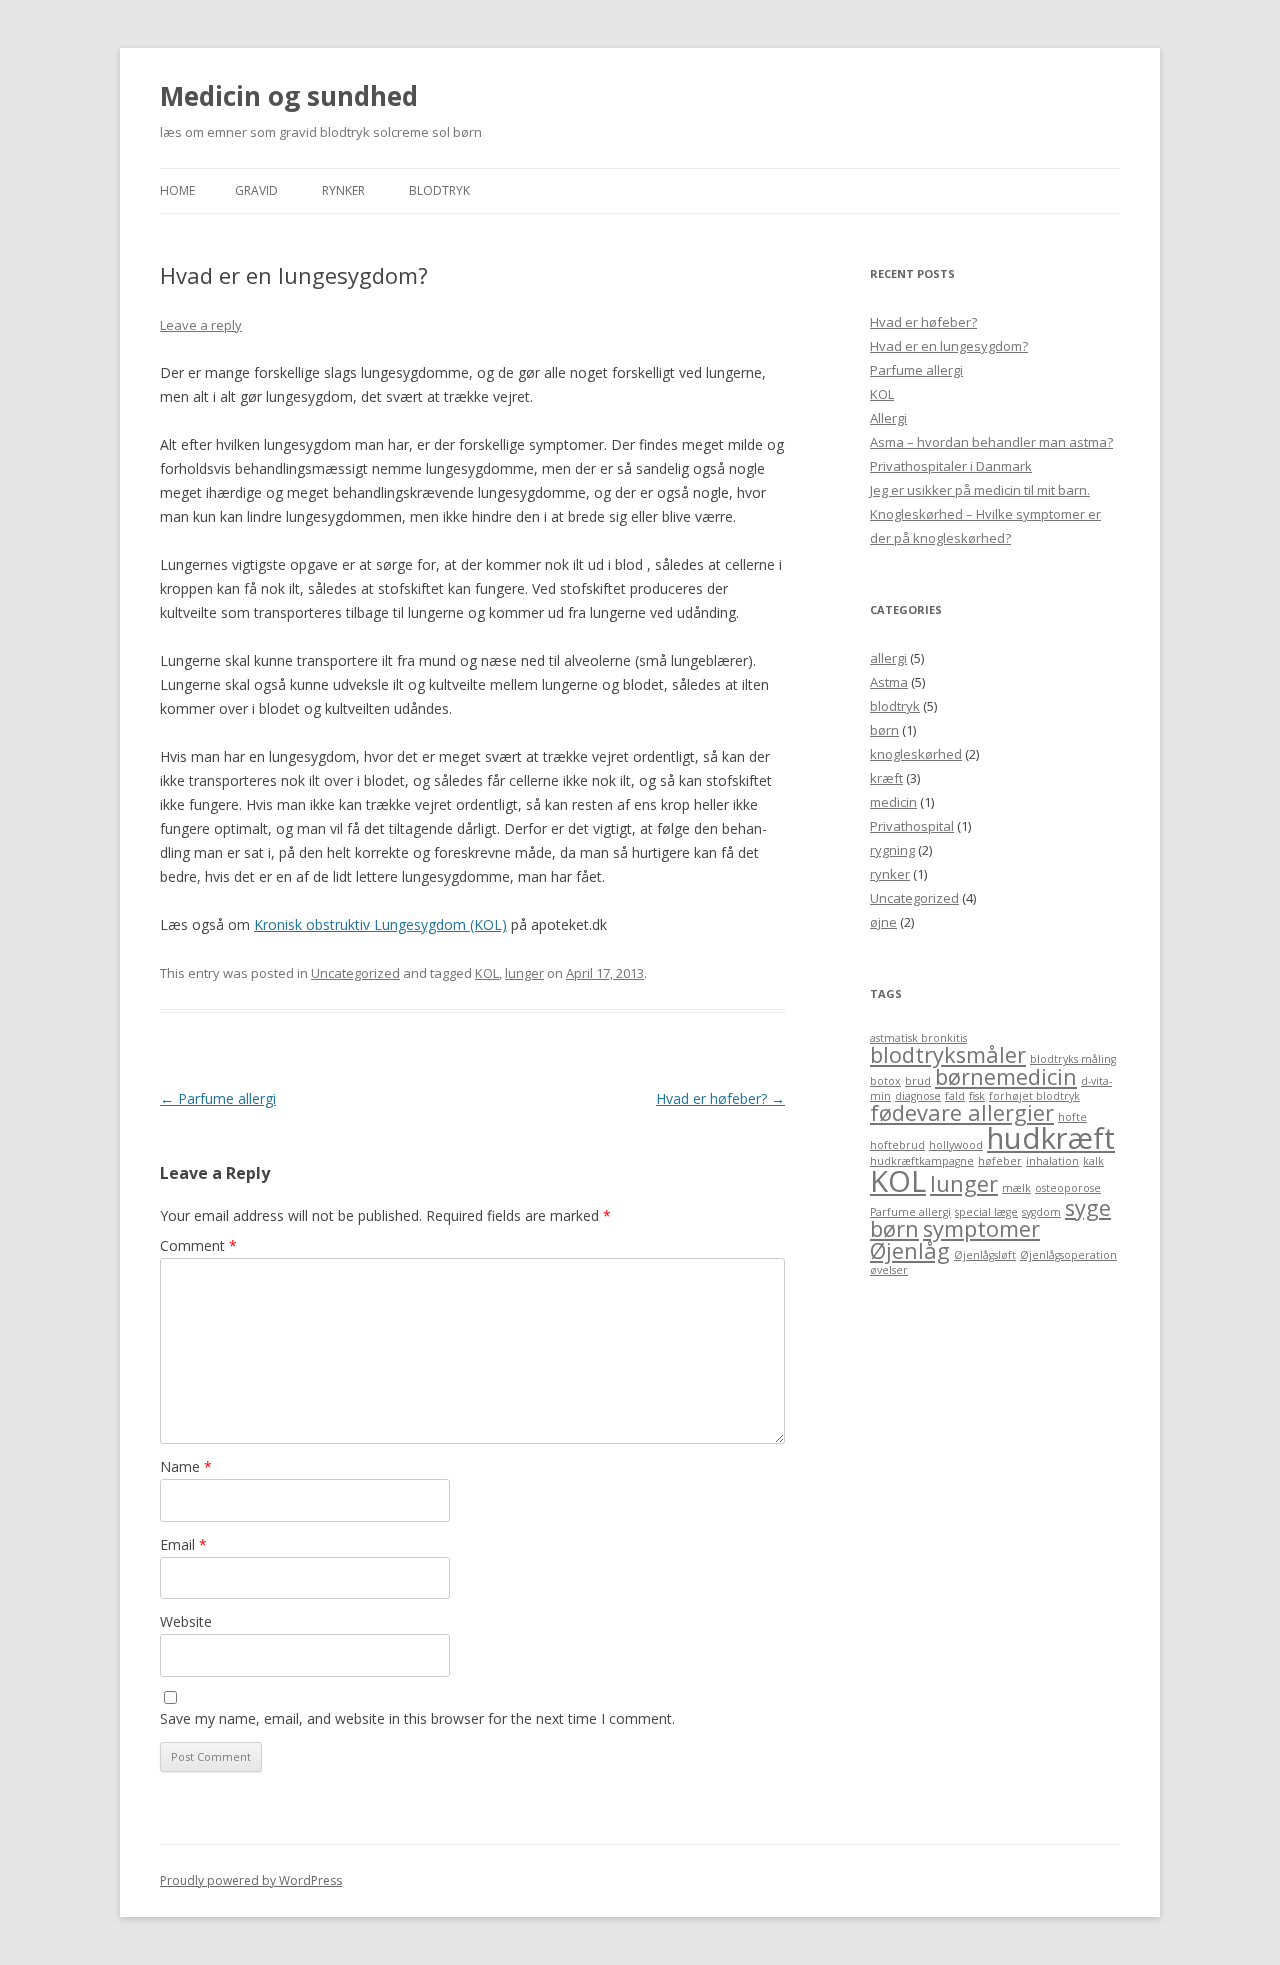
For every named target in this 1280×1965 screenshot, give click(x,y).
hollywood (956, 1145)
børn (884, 730)
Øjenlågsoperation (1068, 1255)
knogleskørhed (916, 754)
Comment (198, 1245)
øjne (883, 922)
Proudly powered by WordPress (251, 1880)
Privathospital (912, 826)
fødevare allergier (962, 1112)
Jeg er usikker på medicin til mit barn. (980, 490)
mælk (1016, 1188)
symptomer (981, 1228)
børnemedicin (1006, 1076)
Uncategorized (355, 973)
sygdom (1041, 1212)
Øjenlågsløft (985, 1255)
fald (955, 1096)
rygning (892, 850)
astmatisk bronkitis (918, 1038)
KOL (487, 973)
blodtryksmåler (948, 1054)
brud (918, 1081)
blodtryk (439, 190)
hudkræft (1051, 1138)
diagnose (918, 1096)
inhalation (1052, 1161)
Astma (889, 682)
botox (885, 1081)
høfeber (1000, 1161)
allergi (888, 658)
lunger (524, 973)
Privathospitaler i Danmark (951, 466)
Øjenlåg (910, 1250)
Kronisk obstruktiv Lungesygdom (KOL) (380, 924)
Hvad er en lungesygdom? (949, 346)
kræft (886, 778)
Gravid (256, 190)
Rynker (343, 190)
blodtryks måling (1073, 1059)
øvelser (889, 1270)
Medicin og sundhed (289, 96)
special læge (986, 1212)
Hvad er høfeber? (720, 1098)
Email (183, 1544)
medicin (893, 802)
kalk (1093, 1161)
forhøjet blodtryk (1034, 1096)
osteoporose (1068, 1188)
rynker (890, 874)
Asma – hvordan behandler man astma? (991, 442)
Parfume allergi (218, 1098)
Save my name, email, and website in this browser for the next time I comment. (417, 1718)
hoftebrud (897, 1145)
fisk (977, 1096)
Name (186, 1466)
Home (177, 190)
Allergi (888, 418)
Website (186, 1621)
